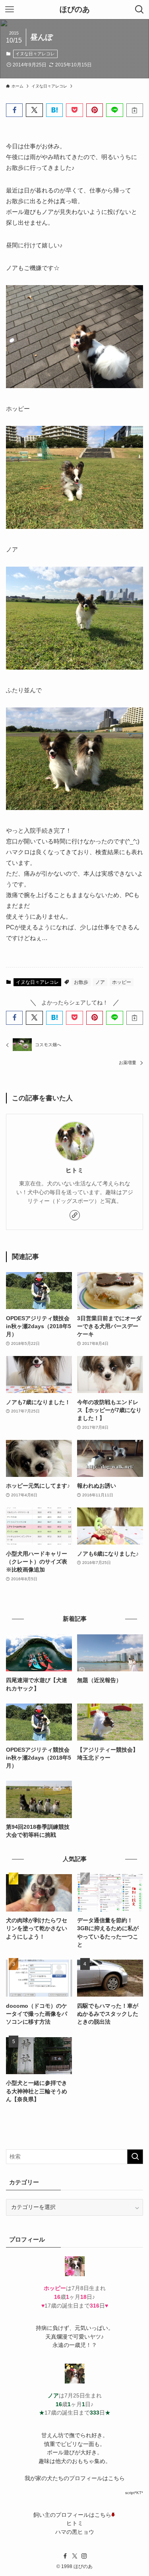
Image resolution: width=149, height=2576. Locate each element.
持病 (41, 2328)
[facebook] (65, 2556)
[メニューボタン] (10, 10)
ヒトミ (74, 1170)
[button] (14, 110)
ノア (100, 982)
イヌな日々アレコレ (35, 54)
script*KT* (134, 2493)
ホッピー (122, 982)
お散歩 (81, 982)
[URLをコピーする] (135, 110)
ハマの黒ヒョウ (75, 2532)
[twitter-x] (75, 2556)
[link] (75, 1215)
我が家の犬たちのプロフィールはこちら (75, 2478)
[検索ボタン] (139, 10)
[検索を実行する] (135, 2157)
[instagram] (84, 2556)
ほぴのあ (75, 10)
